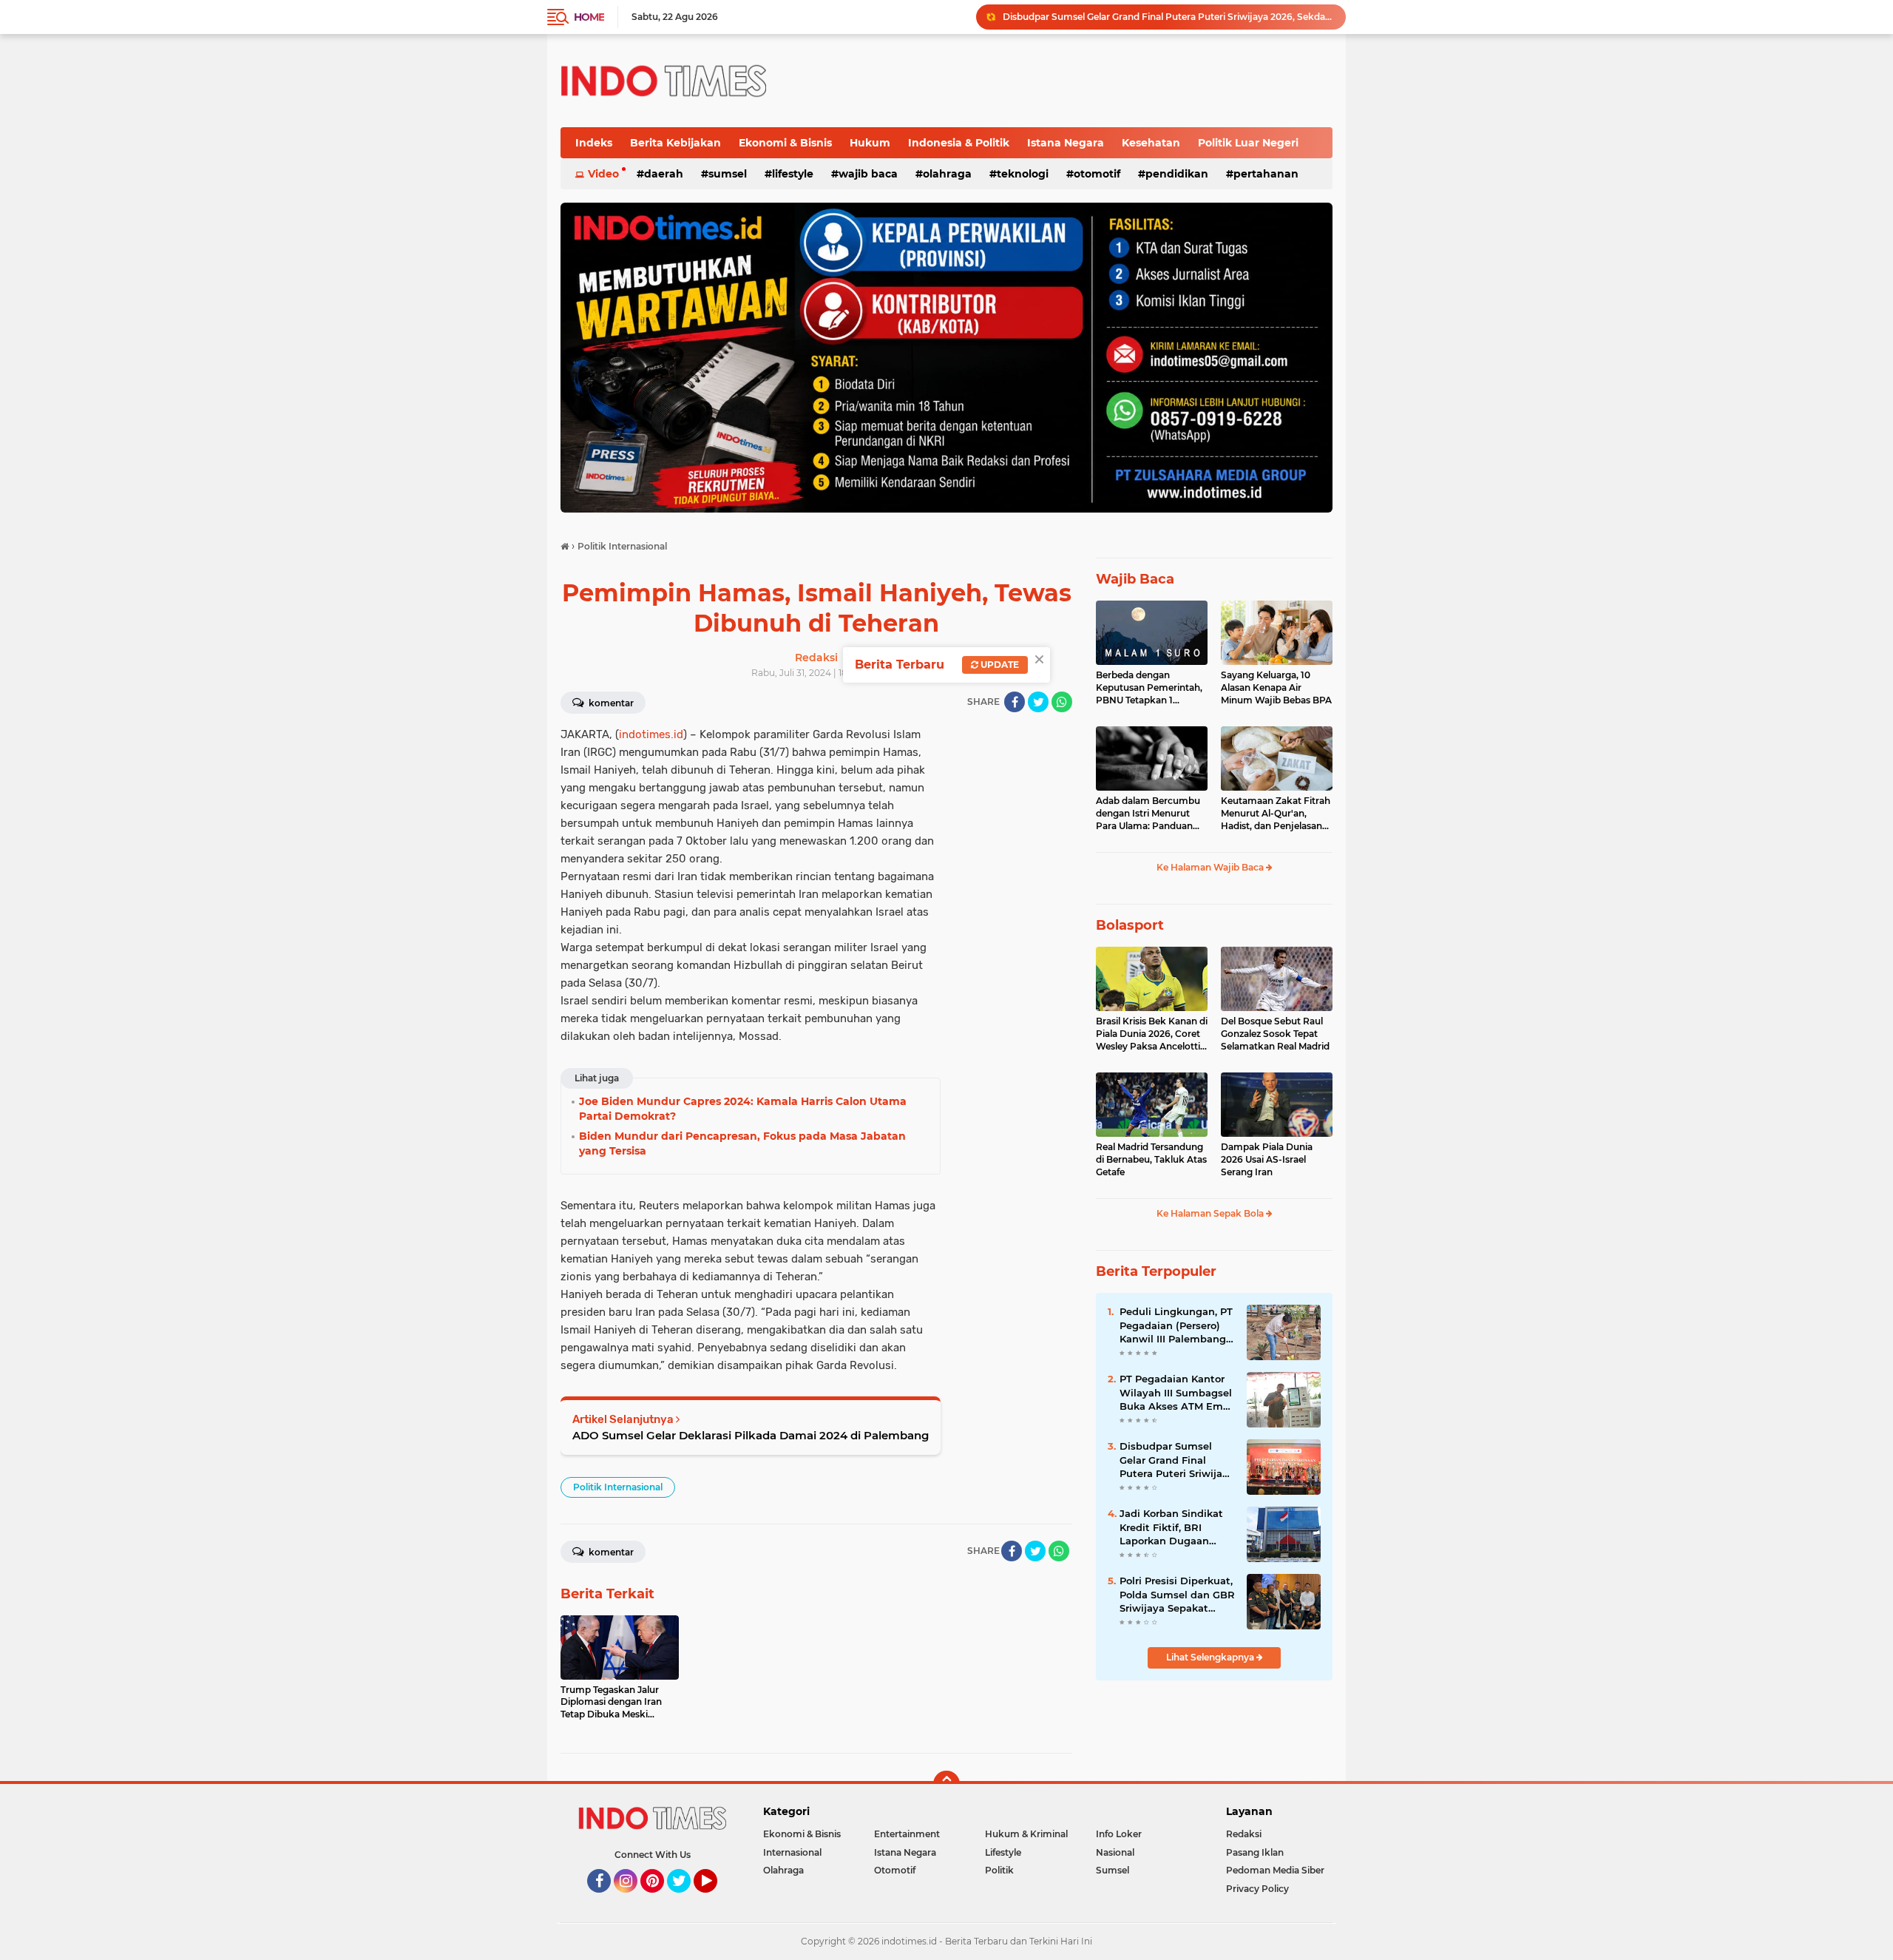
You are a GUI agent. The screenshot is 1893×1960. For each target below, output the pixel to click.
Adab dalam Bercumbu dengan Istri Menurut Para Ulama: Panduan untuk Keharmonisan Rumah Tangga (1148, 814)
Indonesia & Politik (959, 143)
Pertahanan (1266, 174)
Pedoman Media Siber (1275, 1870)
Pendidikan (1177, 174)
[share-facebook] (1015, 702)
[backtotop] (946, 1784)
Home (589, 17)
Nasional (1115, 1852)
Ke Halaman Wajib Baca (1211, 867)
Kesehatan (1151, 143)
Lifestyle (793, 174)
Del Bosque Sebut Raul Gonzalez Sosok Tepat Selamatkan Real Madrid (1275, 1034)
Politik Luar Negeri (1248, 143)
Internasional (792, 1852)
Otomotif (1097, 174)
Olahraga (947, 174)
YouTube (715, 1899)
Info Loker (1119, 1834)
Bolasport (1130, 925)
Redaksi (1244, 1834)
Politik (999, 1870)
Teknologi (1023, 174)
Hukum (870, 143)
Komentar (610, 703)
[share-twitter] (1038, 702)
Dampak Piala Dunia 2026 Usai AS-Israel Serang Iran (1267, 1159)
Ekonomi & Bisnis (785, 143)
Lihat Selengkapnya (1211, 1657)
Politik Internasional (618, 1487)
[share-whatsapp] (1062, 702)
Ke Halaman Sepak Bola (1211, 1213)
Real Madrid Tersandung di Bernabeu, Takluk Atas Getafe (1151, 1159)
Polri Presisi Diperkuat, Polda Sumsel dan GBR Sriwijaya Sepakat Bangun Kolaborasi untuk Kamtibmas (1177, 1595)
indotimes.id (651, 734)
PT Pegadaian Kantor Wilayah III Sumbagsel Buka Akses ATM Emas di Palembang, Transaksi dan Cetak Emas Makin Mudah (1177, 1393)
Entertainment (907, 1834)
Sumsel (728, 174)
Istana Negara (1066, 143)
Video (603, 174)
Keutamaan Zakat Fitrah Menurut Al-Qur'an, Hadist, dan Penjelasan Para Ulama (1276, 814)
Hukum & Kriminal (1026, 1834)
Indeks (594, 143)
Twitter (685, 1899)
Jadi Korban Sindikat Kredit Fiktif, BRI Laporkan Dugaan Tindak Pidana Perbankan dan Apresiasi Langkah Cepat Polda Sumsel (1171, 1527)
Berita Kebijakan (675, 143)
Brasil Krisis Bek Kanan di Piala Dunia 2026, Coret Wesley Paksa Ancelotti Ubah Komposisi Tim (1152, 1034)
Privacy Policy (1257, 1889)
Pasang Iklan (1255, 1852)
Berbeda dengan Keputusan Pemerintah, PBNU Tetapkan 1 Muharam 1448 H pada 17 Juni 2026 (1149, 688)
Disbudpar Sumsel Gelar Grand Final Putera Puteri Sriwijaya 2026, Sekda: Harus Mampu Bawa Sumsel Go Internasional (1177, 1460)
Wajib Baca (868, 174)
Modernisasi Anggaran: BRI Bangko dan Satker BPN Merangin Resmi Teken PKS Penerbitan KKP (1168, 17)
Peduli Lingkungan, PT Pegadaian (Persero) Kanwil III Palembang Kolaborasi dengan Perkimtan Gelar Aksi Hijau (1176, 1325)
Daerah (664, 174)
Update (999, 665)
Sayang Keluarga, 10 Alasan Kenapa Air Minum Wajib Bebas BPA (1276, 687)
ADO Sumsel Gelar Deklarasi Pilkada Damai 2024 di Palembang (751, 1435)
